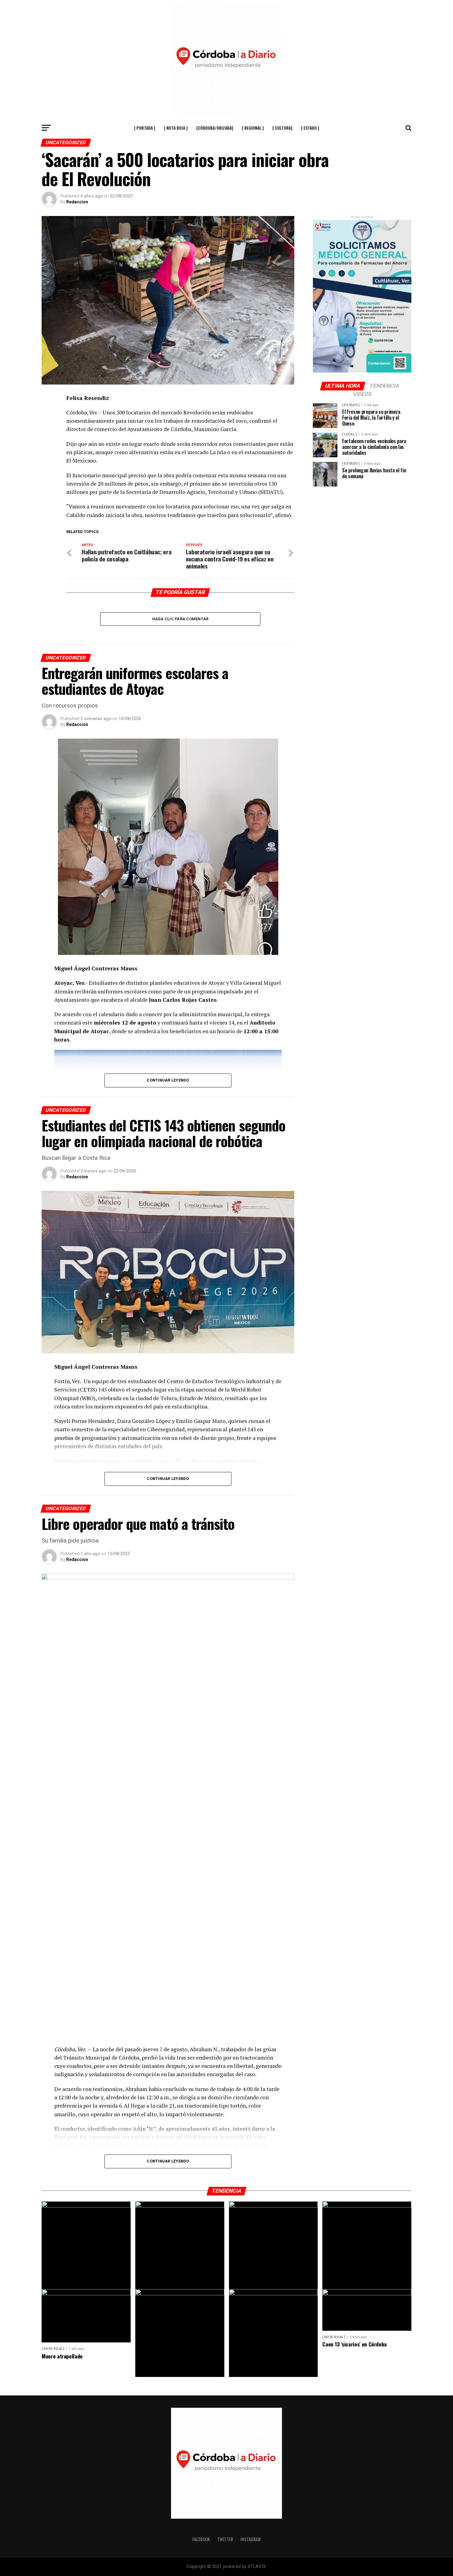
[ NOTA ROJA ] (176, 128)
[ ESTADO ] (310, 128)
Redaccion (77, 202)
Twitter (225, 2539)
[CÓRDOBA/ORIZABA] (215, 128)
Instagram (251, 2539)
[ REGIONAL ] (253, 128)
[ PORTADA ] (145, 128)
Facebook (201, 2539)
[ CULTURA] (282, 128)
